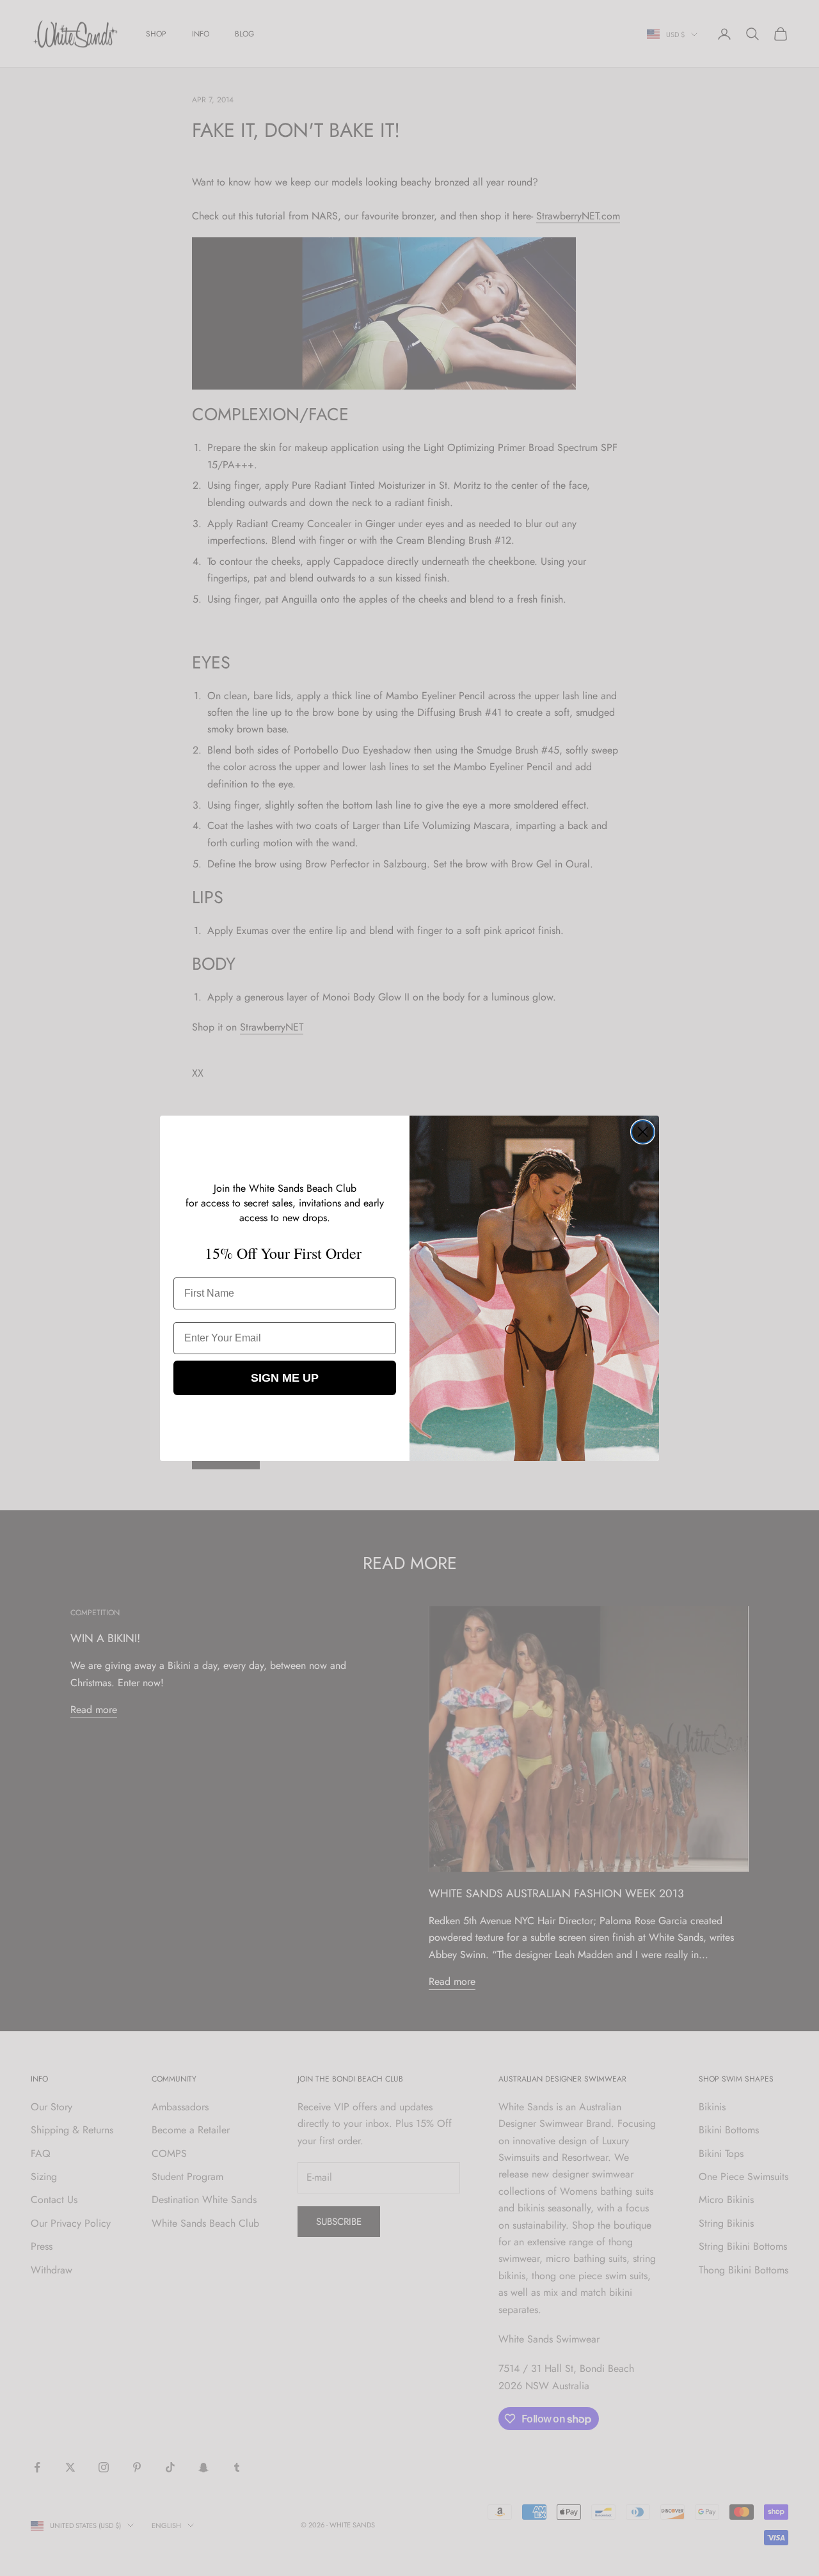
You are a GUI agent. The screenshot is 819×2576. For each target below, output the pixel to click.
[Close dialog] (643, 1132)
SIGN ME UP (285, 1378)
